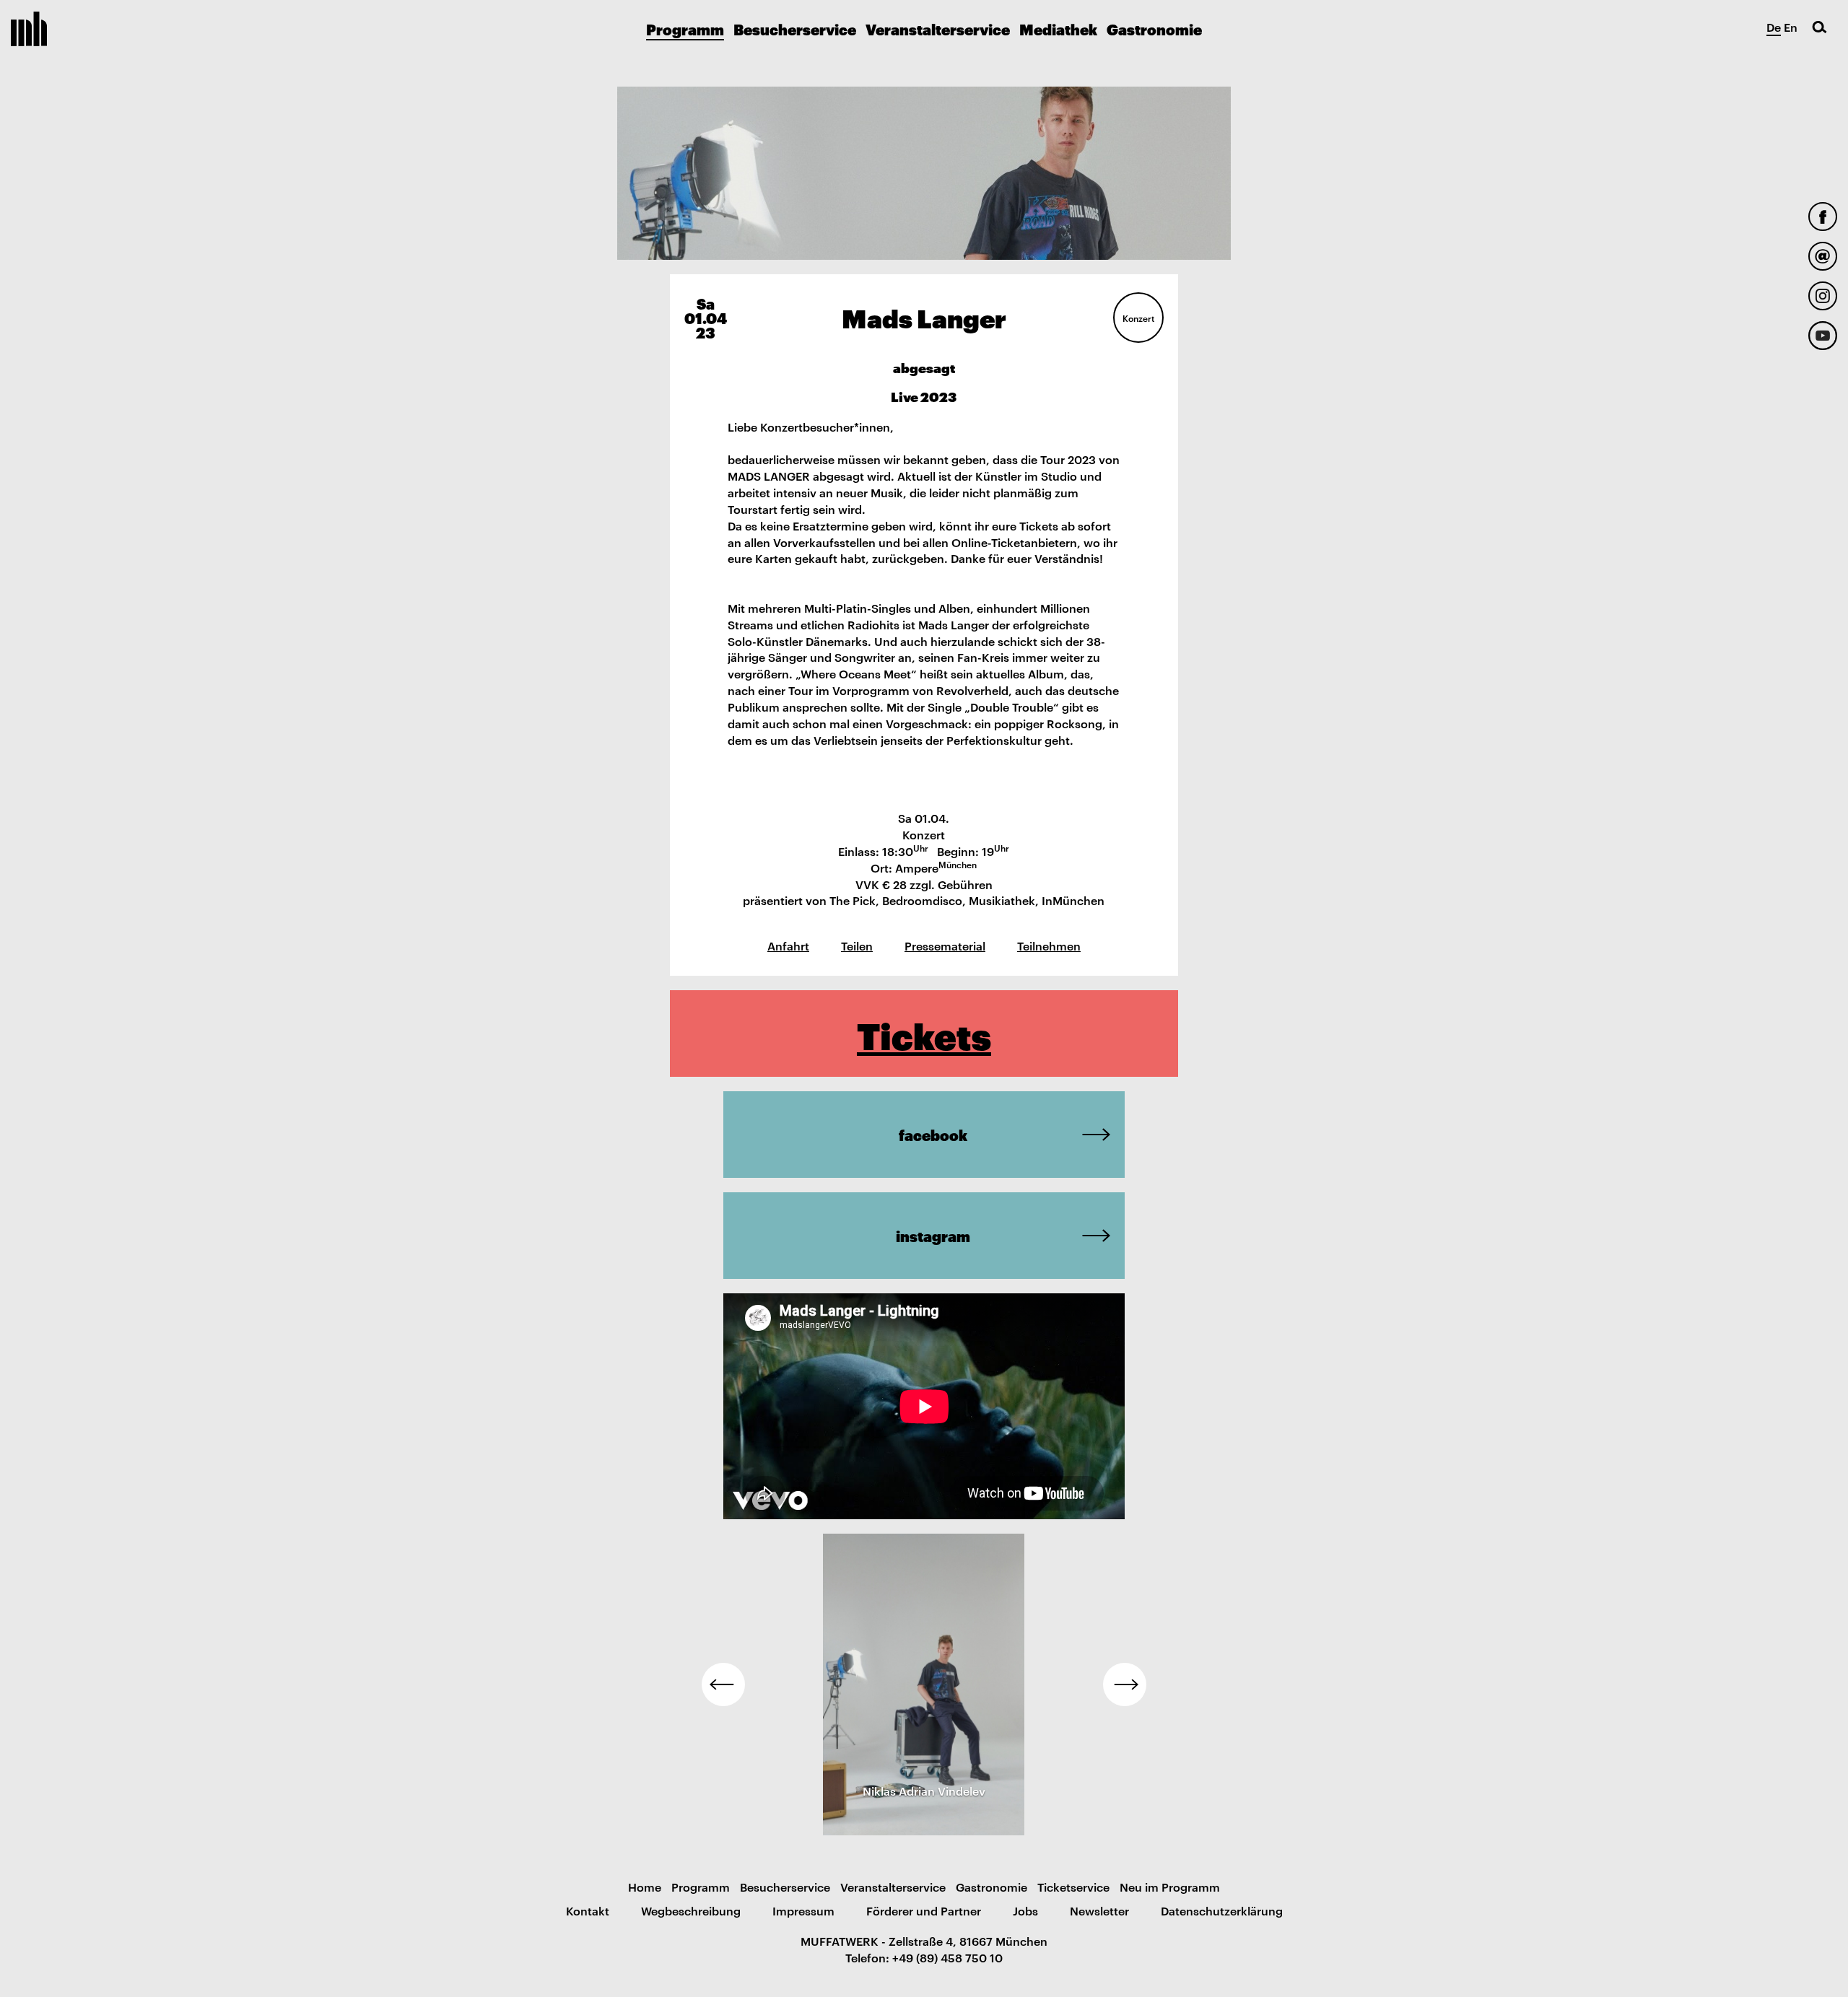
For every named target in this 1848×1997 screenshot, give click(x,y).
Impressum (803, 1910)
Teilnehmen (1049, 945)
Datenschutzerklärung (1222, 1910)
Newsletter (1099, 1910)
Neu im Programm (1170, 1887)
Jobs (1025, 1910)
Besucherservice (795, 29)
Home (645, 1887)
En (1791, 27)
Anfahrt (788, 945)
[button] (723, 1684)
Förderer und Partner (924, 1910)
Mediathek (1058, 29)
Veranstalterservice (938, 29)
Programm (685, 29)
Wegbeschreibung (691, 1910)
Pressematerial (945, 945)
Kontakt (588, 1910)
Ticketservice (1073, 1887)
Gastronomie (1154, 29)
